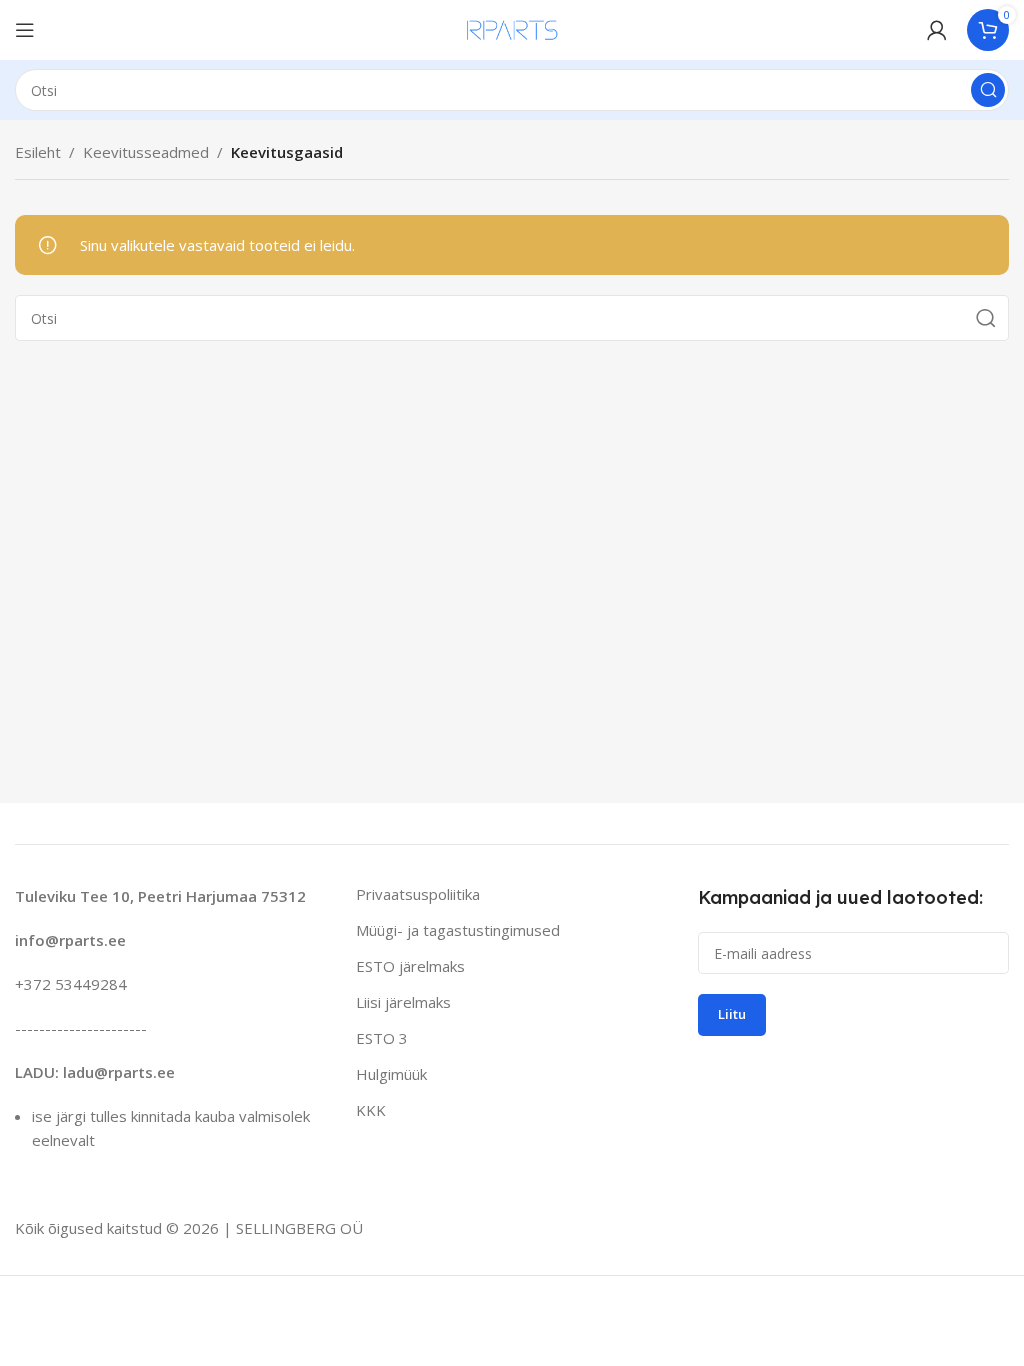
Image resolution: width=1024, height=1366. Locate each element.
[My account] (937, 30)
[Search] (988, 90)
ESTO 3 (382, 1038)
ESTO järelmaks (410, 966)
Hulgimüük (391, 1074)
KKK (371, 1110)
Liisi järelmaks (403, 1002)
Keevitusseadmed (146, 152)
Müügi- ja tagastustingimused (458, 930)
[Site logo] (512, 28)
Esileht (38, 152)
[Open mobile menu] (25, 30)
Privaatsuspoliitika (418, 894)
